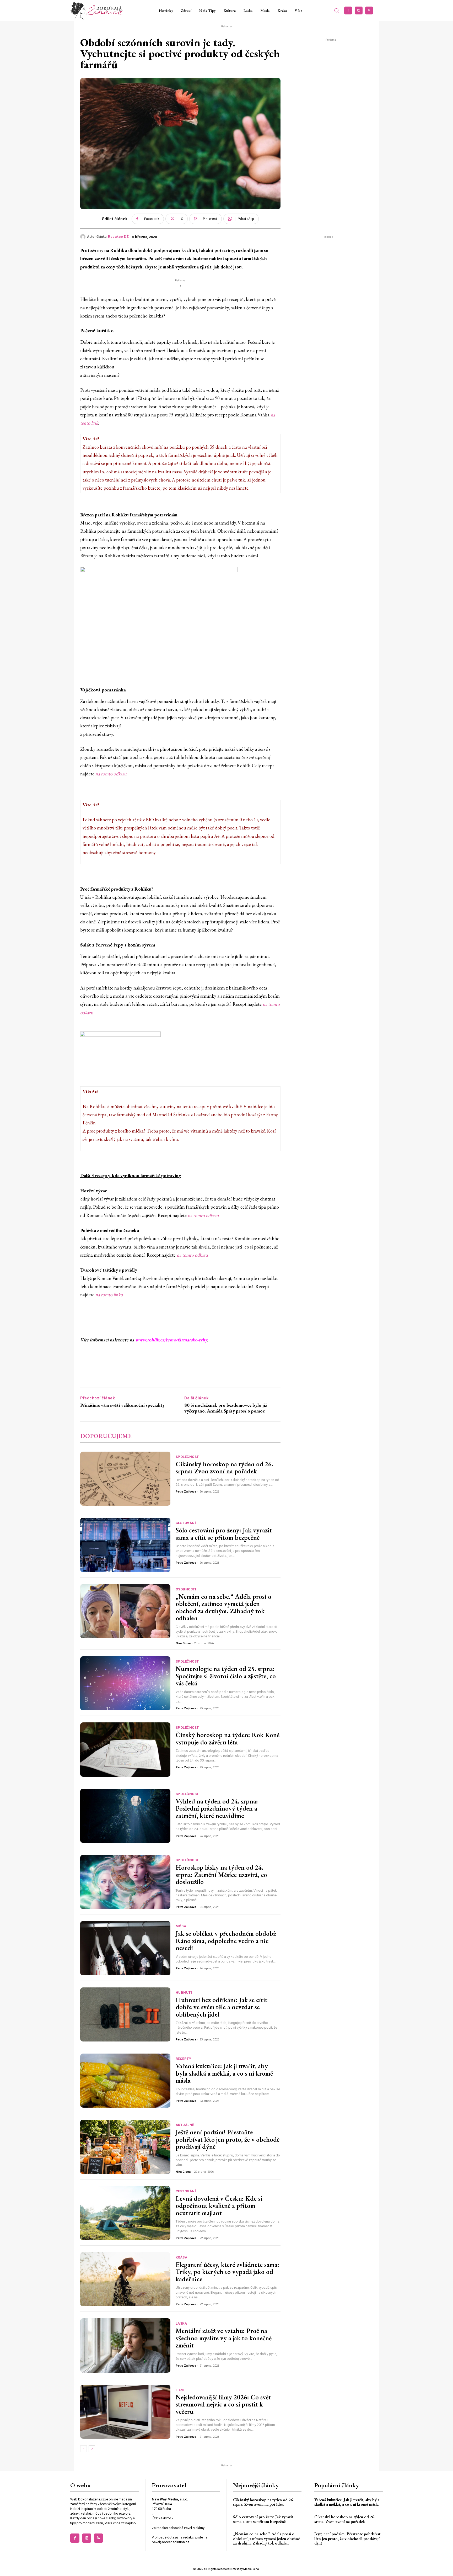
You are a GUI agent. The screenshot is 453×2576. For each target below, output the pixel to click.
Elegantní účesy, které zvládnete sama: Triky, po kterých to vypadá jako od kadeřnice (227, 2272)
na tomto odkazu (111, 774)
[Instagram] (359, 10)
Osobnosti (186, 1589)
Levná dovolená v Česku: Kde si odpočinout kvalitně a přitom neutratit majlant (219, 2206)
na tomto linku (109, 1295)
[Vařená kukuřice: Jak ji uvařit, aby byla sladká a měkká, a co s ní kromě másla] (125, 2081)
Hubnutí (184, 1993)
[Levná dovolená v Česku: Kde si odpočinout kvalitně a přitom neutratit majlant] (125, 2213)
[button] (337, 10)
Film (180, 2390)
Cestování (186, 1523)
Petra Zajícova (186, 1492)
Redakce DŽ (118, 237)
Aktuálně (185, 2125)
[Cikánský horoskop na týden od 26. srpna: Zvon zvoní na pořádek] (125, 1479)
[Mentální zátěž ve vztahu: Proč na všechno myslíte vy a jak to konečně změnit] (125, 2345)
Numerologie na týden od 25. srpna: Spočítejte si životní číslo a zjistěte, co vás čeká (226, 1676)
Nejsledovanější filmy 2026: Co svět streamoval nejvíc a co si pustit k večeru (223, 2404)
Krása (182, 2257)
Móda (181, 1926)
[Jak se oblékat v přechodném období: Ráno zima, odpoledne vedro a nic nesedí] (125, 1948)
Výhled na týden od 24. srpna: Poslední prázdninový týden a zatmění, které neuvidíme (217, 1808)
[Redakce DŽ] (84, 237)
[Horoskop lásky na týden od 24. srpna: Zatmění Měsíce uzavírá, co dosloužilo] (125, 1882)
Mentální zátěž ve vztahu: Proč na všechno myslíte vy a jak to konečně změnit (224, 2338)
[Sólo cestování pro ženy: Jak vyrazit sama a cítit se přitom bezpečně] (125, 1545)
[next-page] (92, 2449)
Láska (181, 2323)
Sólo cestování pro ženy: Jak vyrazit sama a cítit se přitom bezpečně (224, 1534)
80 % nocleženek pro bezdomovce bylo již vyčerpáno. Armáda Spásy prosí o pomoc (226, 1408)
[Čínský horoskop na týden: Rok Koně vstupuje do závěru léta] (125, 1749)
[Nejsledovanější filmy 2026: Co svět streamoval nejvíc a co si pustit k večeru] (125, 2412)
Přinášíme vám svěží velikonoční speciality (122, 1405)
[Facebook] (348, 10)
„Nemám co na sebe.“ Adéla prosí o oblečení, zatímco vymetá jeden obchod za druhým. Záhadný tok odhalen (223, 1607)
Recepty (184, 2059)
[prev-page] (83, 2449)
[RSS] (369, 10)
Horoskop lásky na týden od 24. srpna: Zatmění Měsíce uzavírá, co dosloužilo (221, 1874)
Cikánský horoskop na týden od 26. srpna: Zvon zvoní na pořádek (224, 1468)
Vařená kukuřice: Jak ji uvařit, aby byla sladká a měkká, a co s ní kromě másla (224, 2073)
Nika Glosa (183, 1643)
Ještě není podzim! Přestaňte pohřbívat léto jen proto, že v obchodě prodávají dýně (228, 2139)
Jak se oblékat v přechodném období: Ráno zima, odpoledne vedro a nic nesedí (226, 1941)
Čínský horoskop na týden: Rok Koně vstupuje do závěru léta (228, 1738)
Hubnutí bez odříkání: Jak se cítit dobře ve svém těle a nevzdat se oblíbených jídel (222, 2007)
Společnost (187, 1457)
